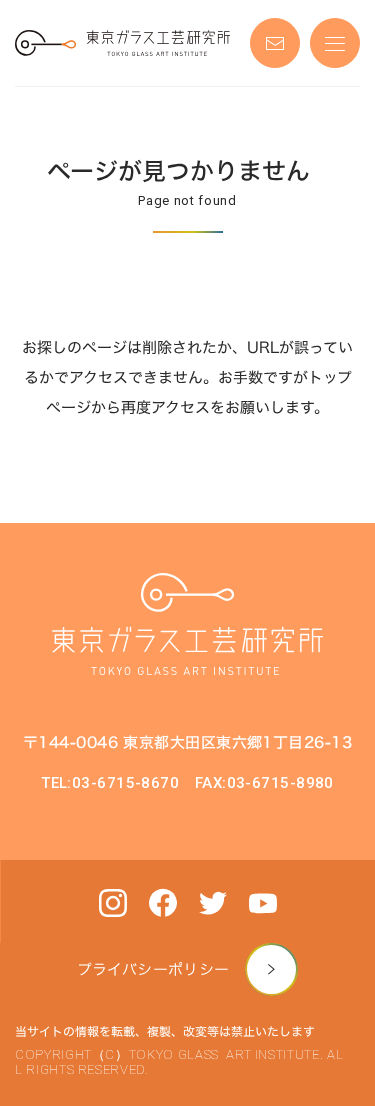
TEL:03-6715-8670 (110, 783)
